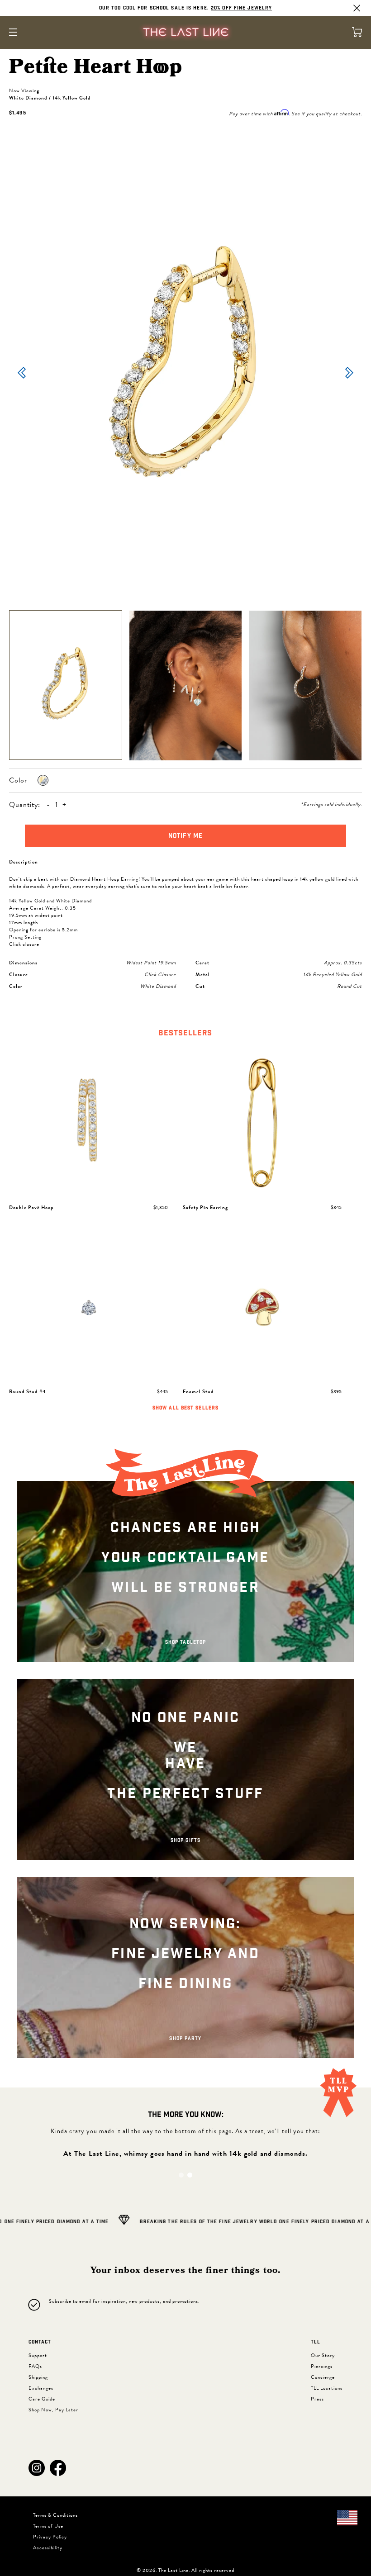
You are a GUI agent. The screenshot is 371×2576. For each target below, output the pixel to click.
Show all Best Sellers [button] (185, 1408)
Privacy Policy (50, 2537)
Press (317, 2399)
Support (38, 2355)
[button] (37, 2468)
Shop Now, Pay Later (53, 2410)
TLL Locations (327, 2388)
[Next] (349, 374)
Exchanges (41, 2388)
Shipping (38, 2377)
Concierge (323, 2377)
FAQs (35, 2366)
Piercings (322, 2366)
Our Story (323, 2355)
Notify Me (185, 836)
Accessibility (48, 2548)
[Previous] (22, 374)
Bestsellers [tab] (185, 1033)
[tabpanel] (185, 1231)
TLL (316, 2342)
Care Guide (42, 2399)
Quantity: (25, 805)
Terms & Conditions (55, 2515)
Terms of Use (48, 2526)
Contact (40, 2342)
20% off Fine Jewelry (241, 8)
